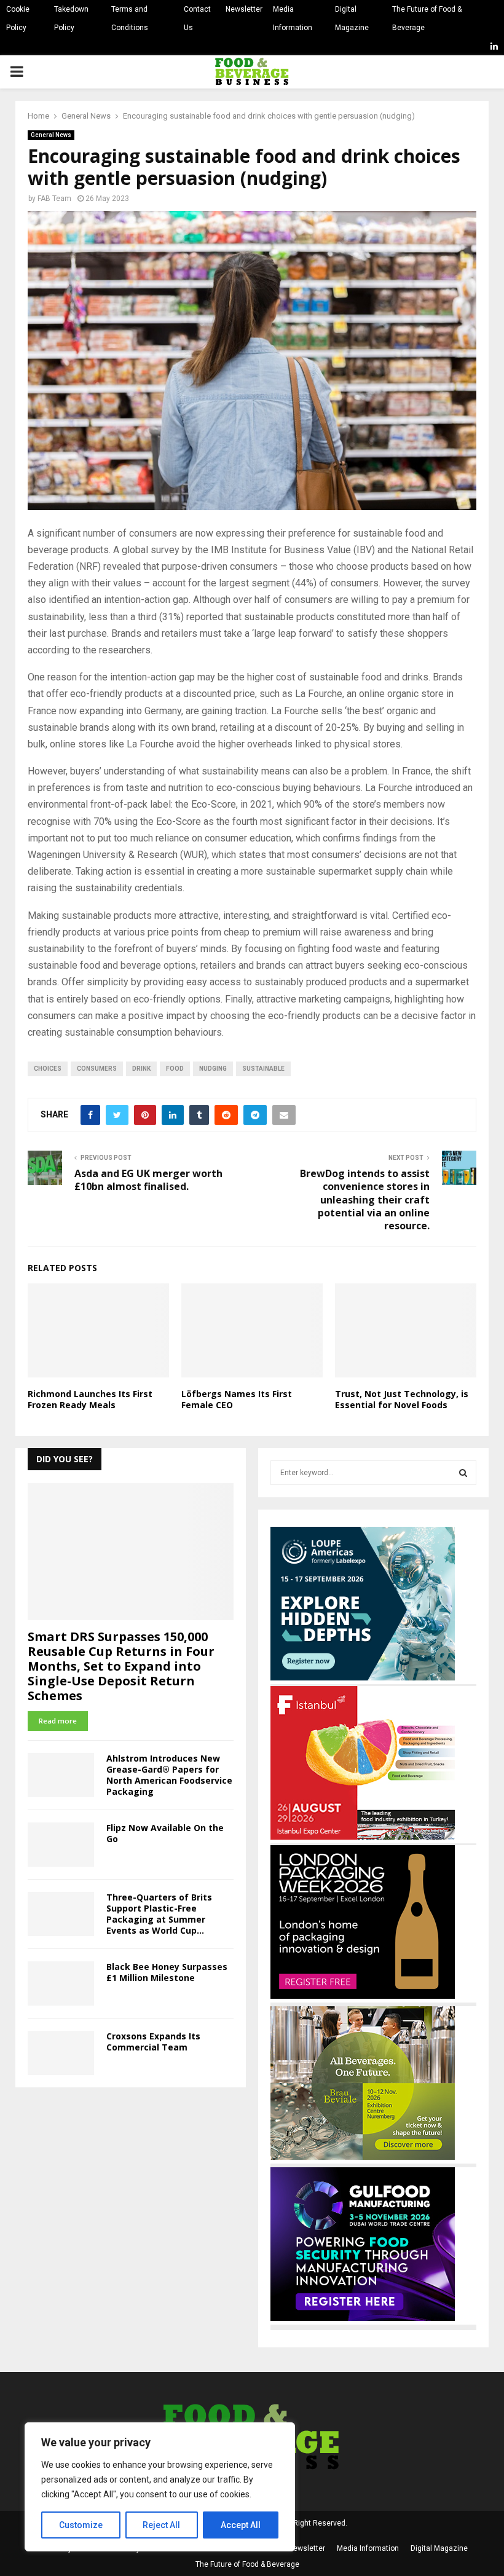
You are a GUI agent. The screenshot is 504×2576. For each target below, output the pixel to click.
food (175, 1069)
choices (48, 1069)
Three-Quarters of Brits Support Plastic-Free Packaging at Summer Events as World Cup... (159, 1914)
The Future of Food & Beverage (427, 18)
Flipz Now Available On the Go (165, 1833)
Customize (81, 2525)
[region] (160, 2487)
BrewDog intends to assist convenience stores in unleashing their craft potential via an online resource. (365, 1199)
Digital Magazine (352, 18)
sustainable (263, 1069)
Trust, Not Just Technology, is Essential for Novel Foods (402, 1399)
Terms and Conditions (130, 18)
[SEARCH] (463, 1473)
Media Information (293, 18)
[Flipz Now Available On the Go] (61, 1845)
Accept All (241, 2525)
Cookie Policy (18, 18)
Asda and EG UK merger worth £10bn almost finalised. (148, 1180)
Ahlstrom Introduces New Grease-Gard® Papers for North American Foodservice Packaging (169, 1775)
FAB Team (54, 199)
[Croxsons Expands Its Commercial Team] (61, 2053)
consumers (97, 1069)
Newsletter (244, 9)
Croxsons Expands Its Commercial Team (153, 2042)
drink (141, 1069)
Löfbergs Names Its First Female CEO (237, 1399)
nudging (213, 1069)
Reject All (161, 2525)
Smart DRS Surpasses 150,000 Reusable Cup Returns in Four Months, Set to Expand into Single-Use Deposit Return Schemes (121, 1666)
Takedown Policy (71, 18)
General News (51, 135)
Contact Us (197, 18)
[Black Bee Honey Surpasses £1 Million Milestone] (61, 1983)
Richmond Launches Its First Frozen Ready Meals (90, 1399)
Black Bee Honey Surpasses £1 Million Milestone (167, 1972)
